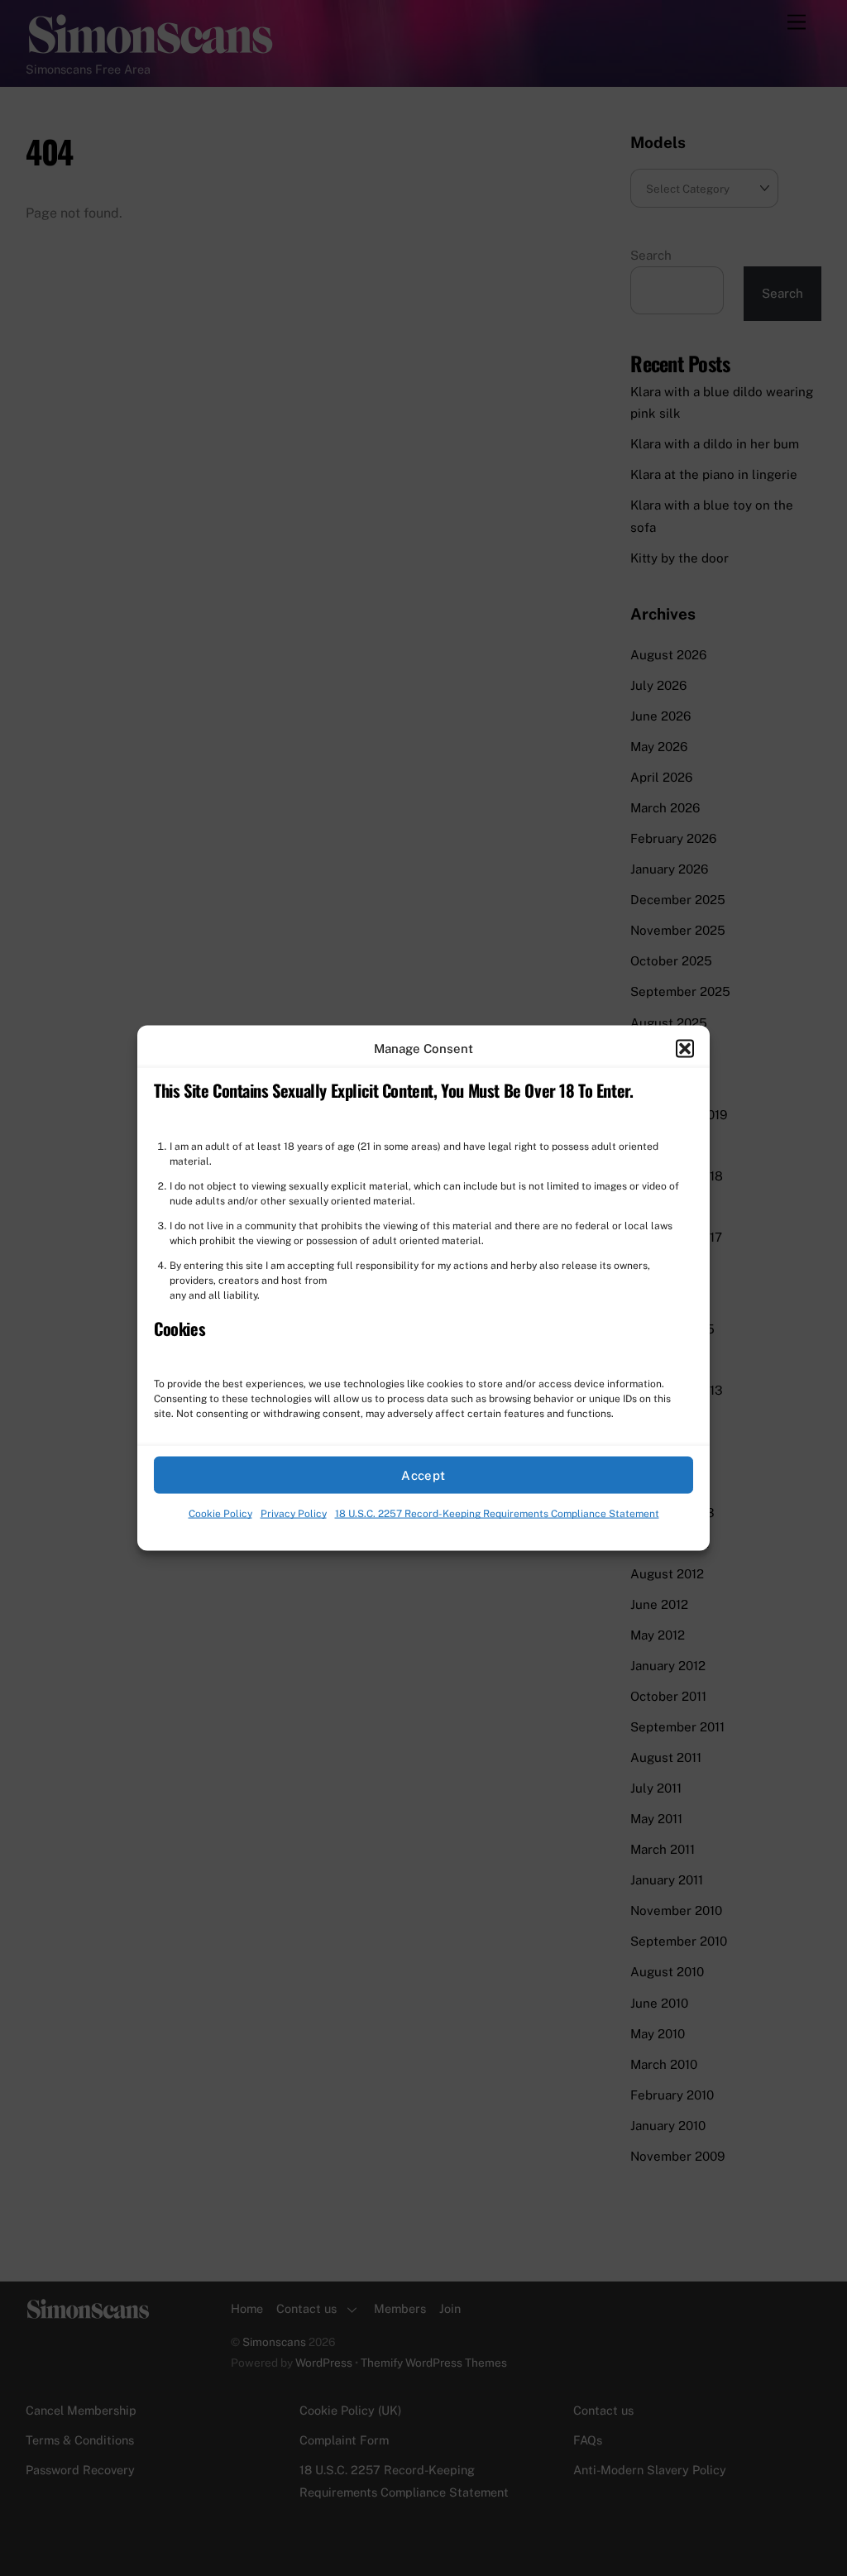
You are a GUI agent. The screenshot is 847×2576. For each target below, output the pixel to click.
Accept (423, 1475)
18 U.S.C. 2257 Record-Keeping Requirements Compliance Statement (497, 1514)
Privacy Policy (294, 1514)
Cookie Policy (220, 1514)
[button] (685, 1049)
